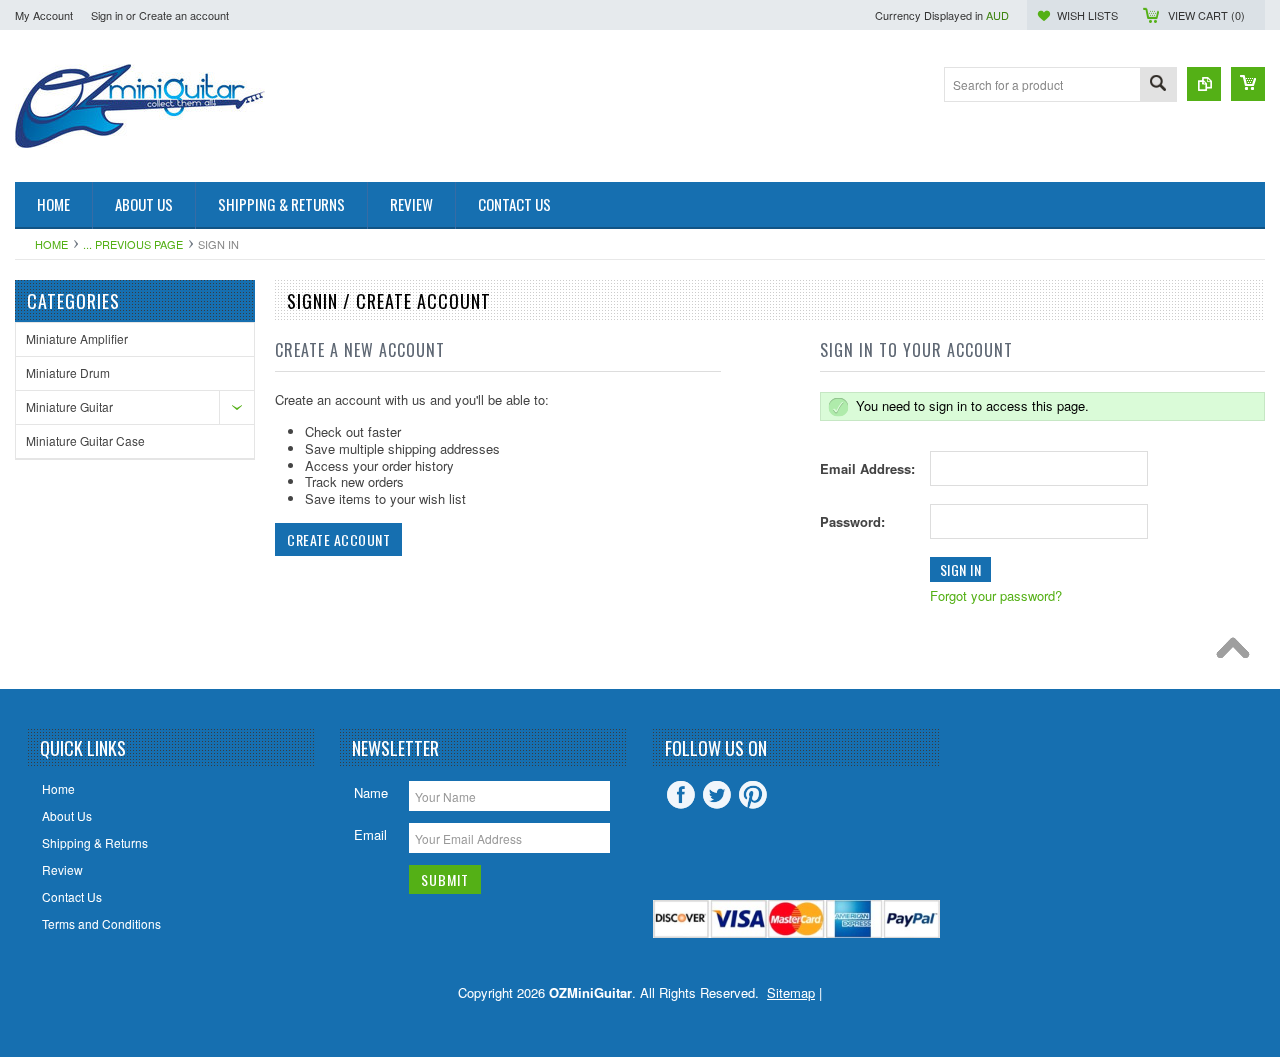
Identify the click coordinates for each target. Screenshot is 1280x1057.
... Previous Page (133, 244)
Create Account (338, 539)
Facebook (681, 795)
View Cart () (1206, 15)
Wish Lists (1087, 15)
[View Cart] (1248, 84)
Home (51, 244)
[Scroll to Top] (1238, 653)
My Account (44, 15)
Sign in (107, 15)
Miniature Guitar (69, 406)
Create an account (184, 15)
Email (370, 834)
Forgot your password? (996, 595)
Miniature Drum (68, 372)
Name (371, 792)
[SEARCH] (1158, 85)
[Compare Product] (1204, 84)
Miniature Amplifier (77, 338)
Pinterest (753, 795)
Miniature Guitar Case (85, 440)
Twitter (717, 795)
